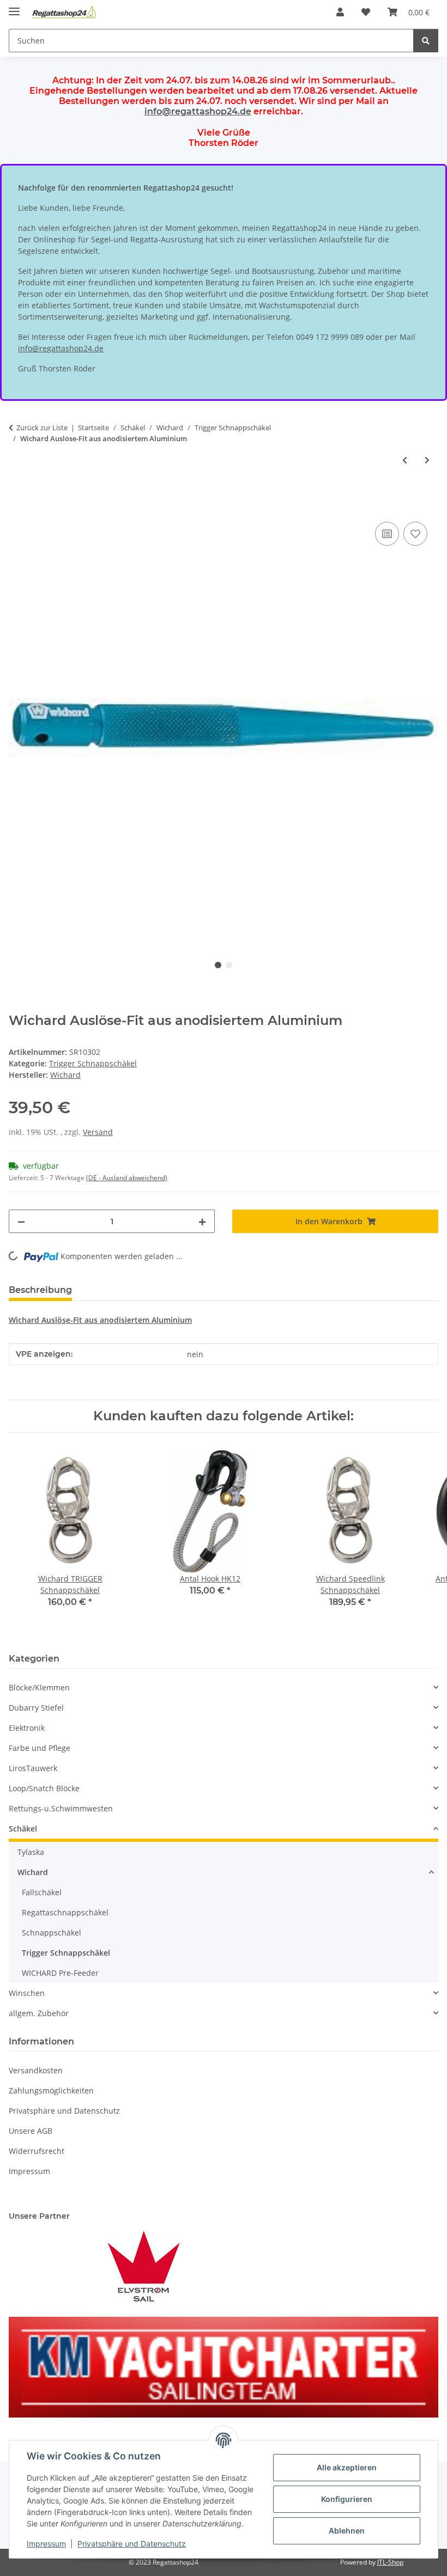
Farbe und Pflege (40, 1748)
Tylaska (31, 1852)
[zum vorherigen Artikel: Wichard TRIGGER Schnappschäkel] (405, 460)
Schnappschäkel (52, 1933)
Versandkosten (36, 2070)
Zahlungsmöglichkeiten (51, 2090)
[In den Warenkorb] (17, 507)
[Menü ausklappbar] (14, 7)
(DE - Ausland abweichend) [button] (127, 1178)
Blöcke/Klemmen (39, 1687)
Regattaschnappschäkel (65, 1912)
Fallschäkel (42, 1892)
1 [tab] (218, 965)
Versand (98, 1132)
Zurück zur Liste (42, 428)
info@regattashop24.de (198, 111)
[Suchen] (426, 41)
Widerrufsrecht (37, 2151)
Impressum (46, 2544)
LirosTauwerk (33, 1768)
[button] (340, 12)
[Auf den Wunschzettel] (415, 534)
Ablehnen (347, 2531)
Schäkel (23, 1829)
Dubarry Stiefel (36, 1708)
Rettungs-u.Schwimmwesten (61, 1808)
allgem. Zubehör (39, 2013)
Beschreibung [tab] (40, 1290)
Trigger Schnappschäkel (93, 1063)
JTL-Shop (390, 2562)
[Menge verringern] (21, 1221)
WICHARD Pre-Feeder (60, 1973)
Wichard (33, 1872)
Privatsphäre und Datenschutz (132, 2544)
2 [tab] (229, 965)
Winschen (27, 1993)
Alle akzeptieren (347, 2467)
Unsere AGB (31, 2131)
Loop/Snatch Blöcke (44, 1788)
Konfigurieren (347, 2499)
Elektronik (27, 1728)
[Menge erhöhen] (202, 1221)
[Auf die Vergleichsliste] (387, 534)
